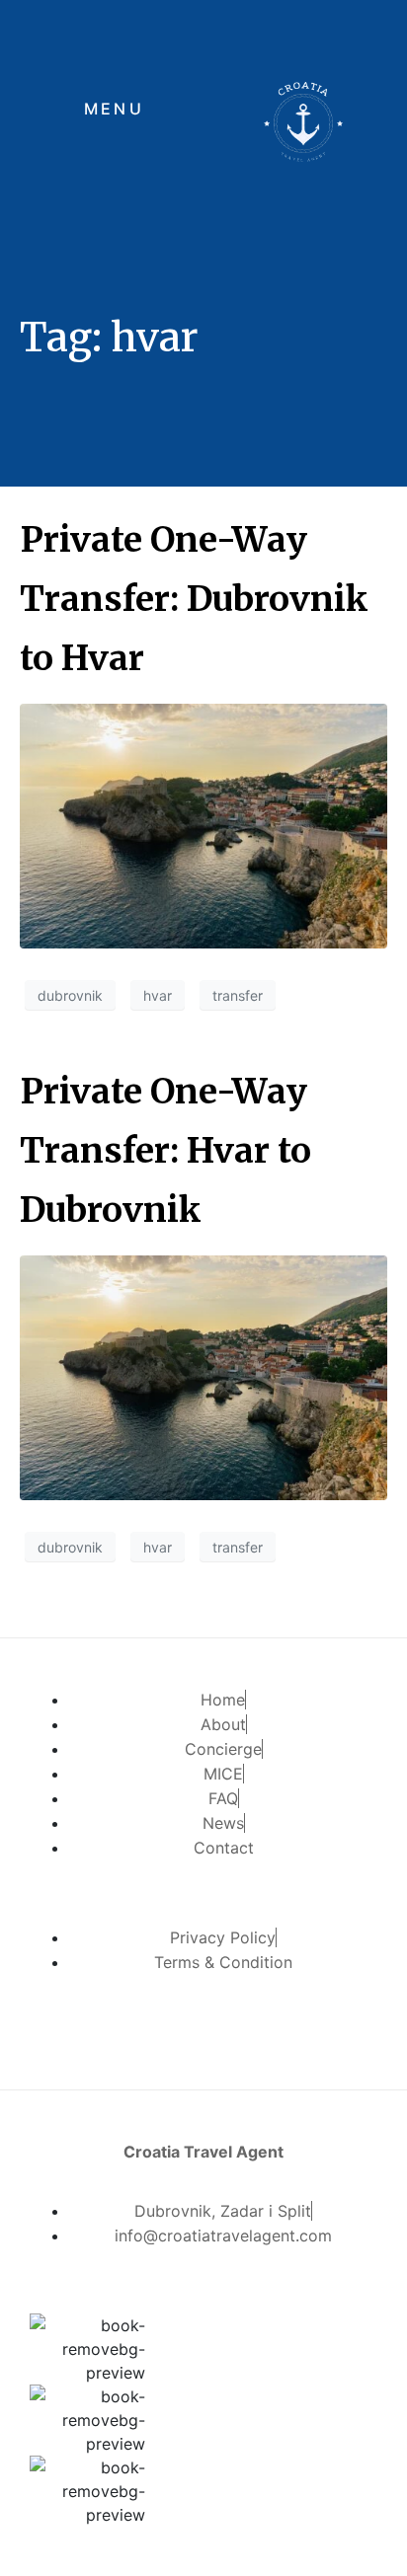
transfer (238, 995)
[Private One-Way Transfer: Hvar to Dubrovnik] (203, 1376)
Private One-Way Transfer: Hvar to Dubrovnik (165, 1151)
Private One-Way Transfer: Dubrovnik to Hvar (194, 599)
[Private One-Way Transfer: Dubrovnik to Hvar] (203, 824)
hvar (158, 995)
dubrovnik (70, 995)
